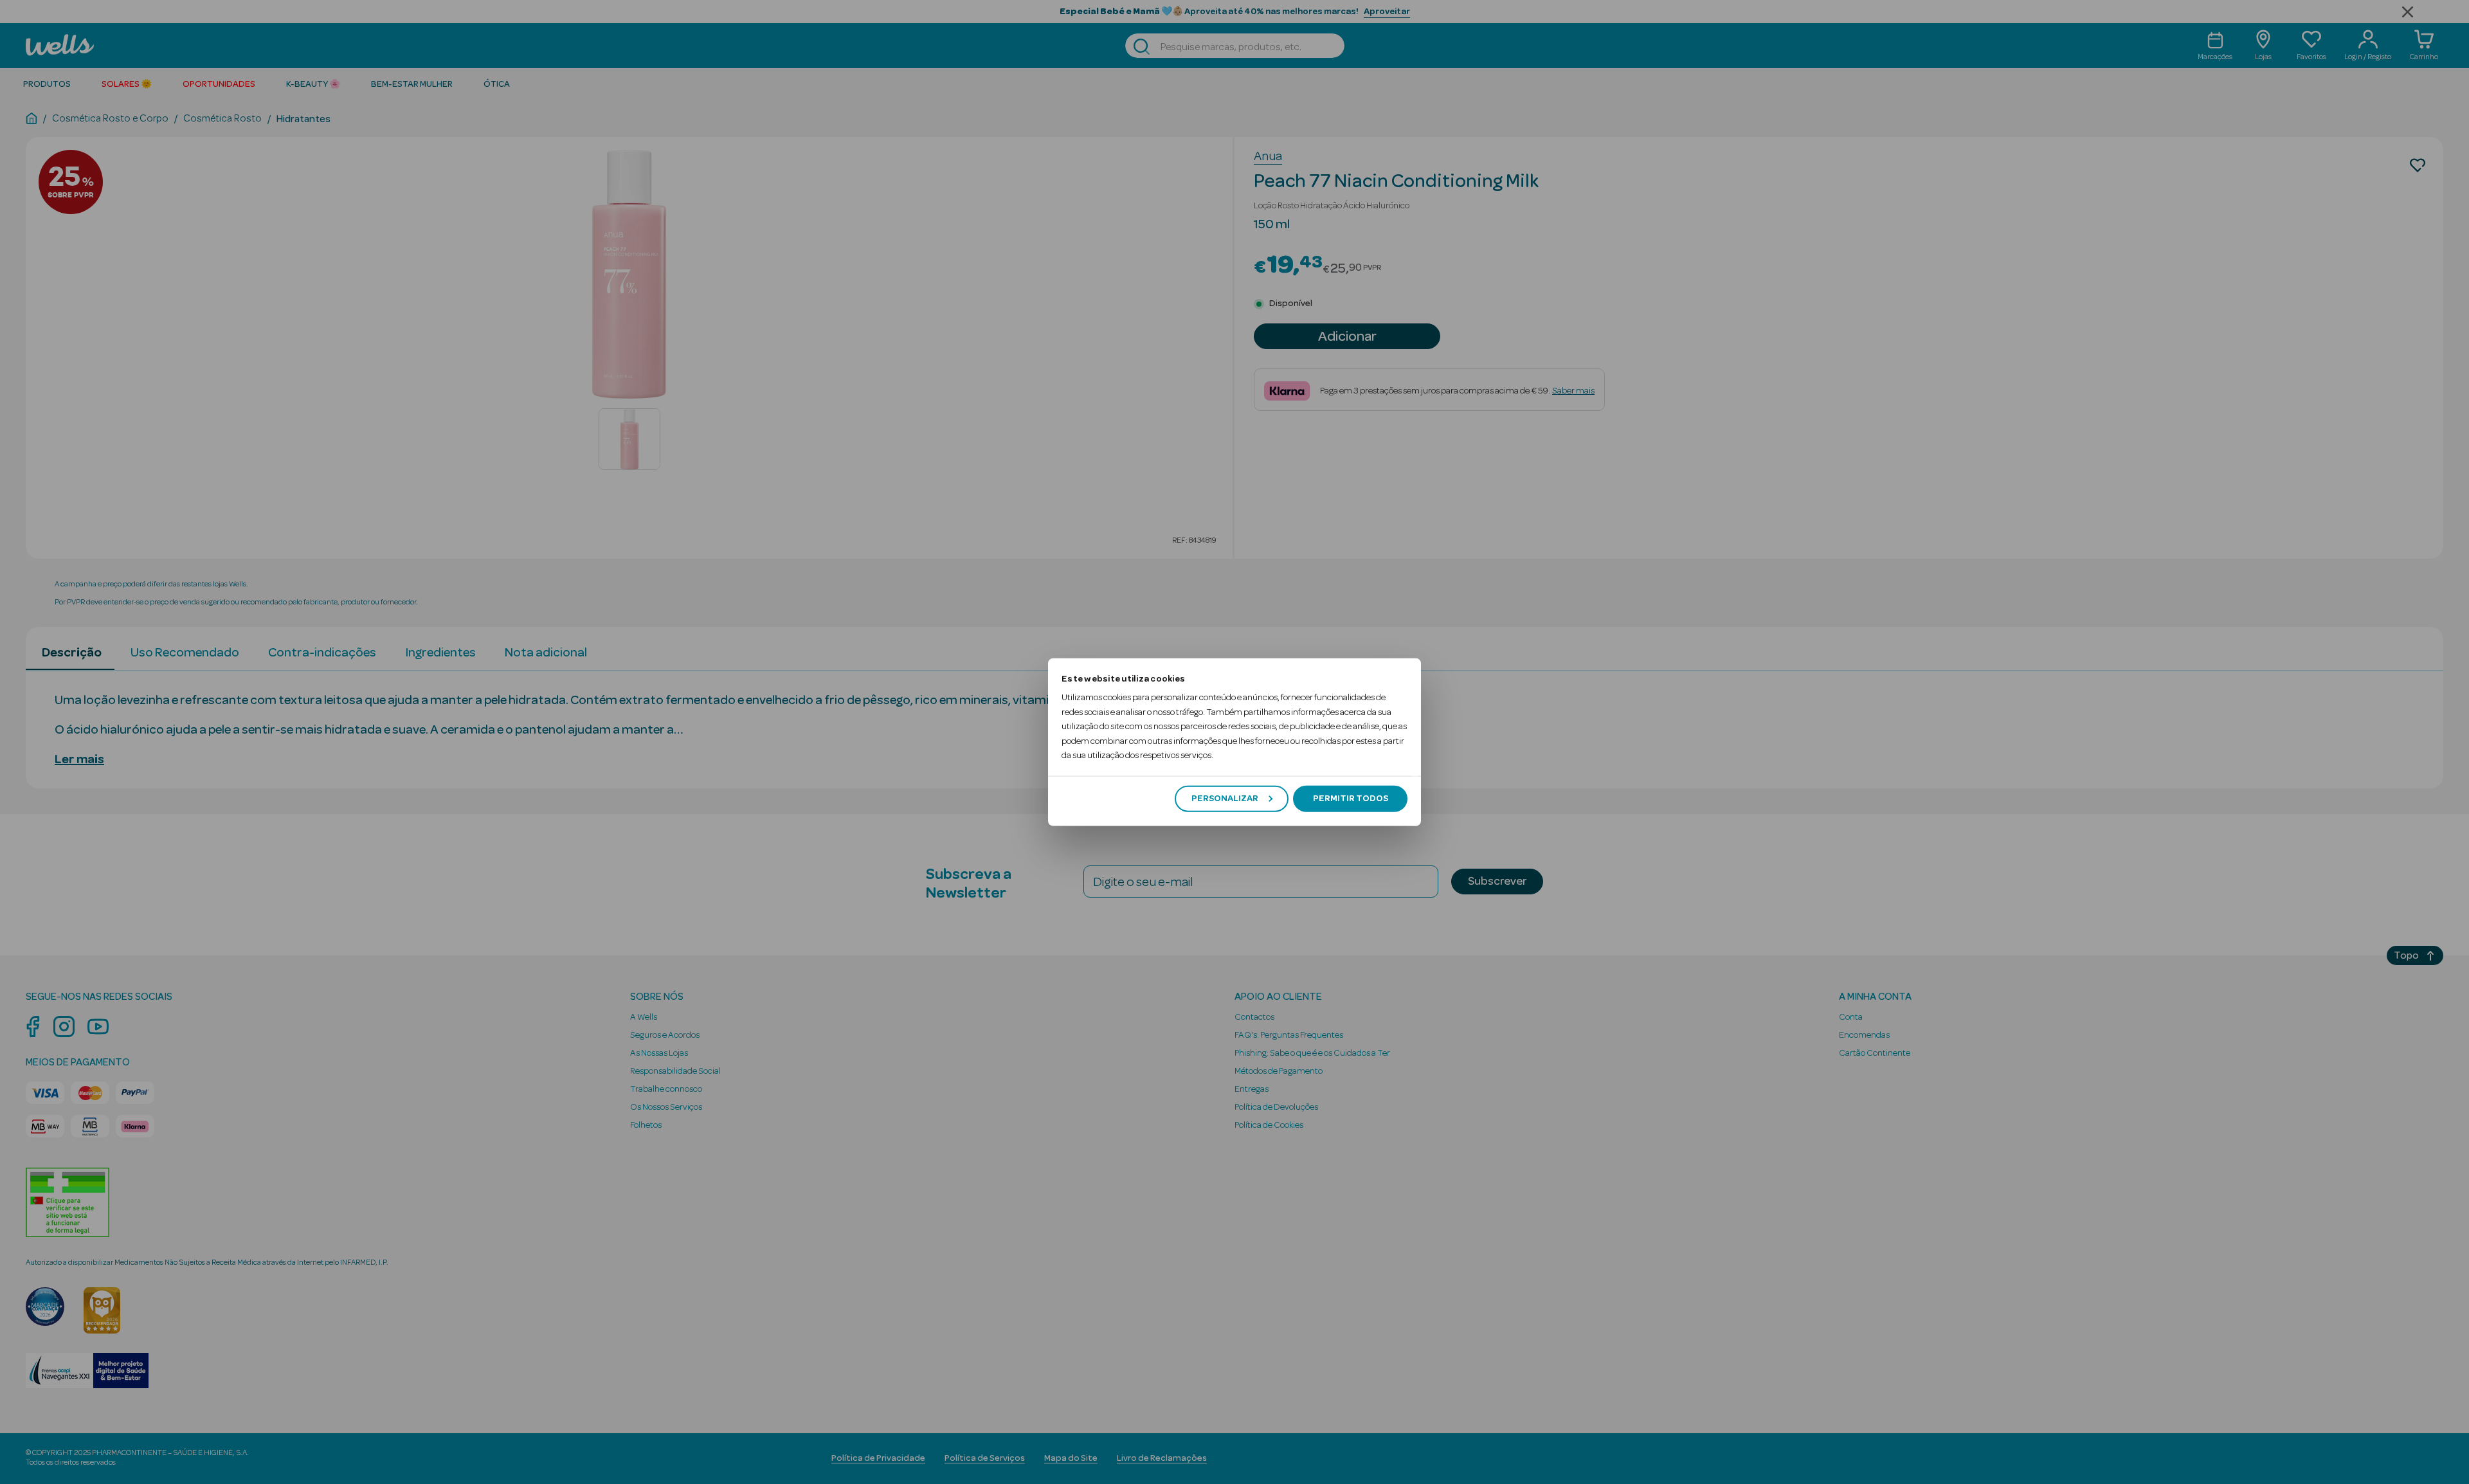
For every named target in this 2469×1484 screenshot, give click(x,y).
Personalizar (1225, 799)
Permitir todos (1351, 799)
